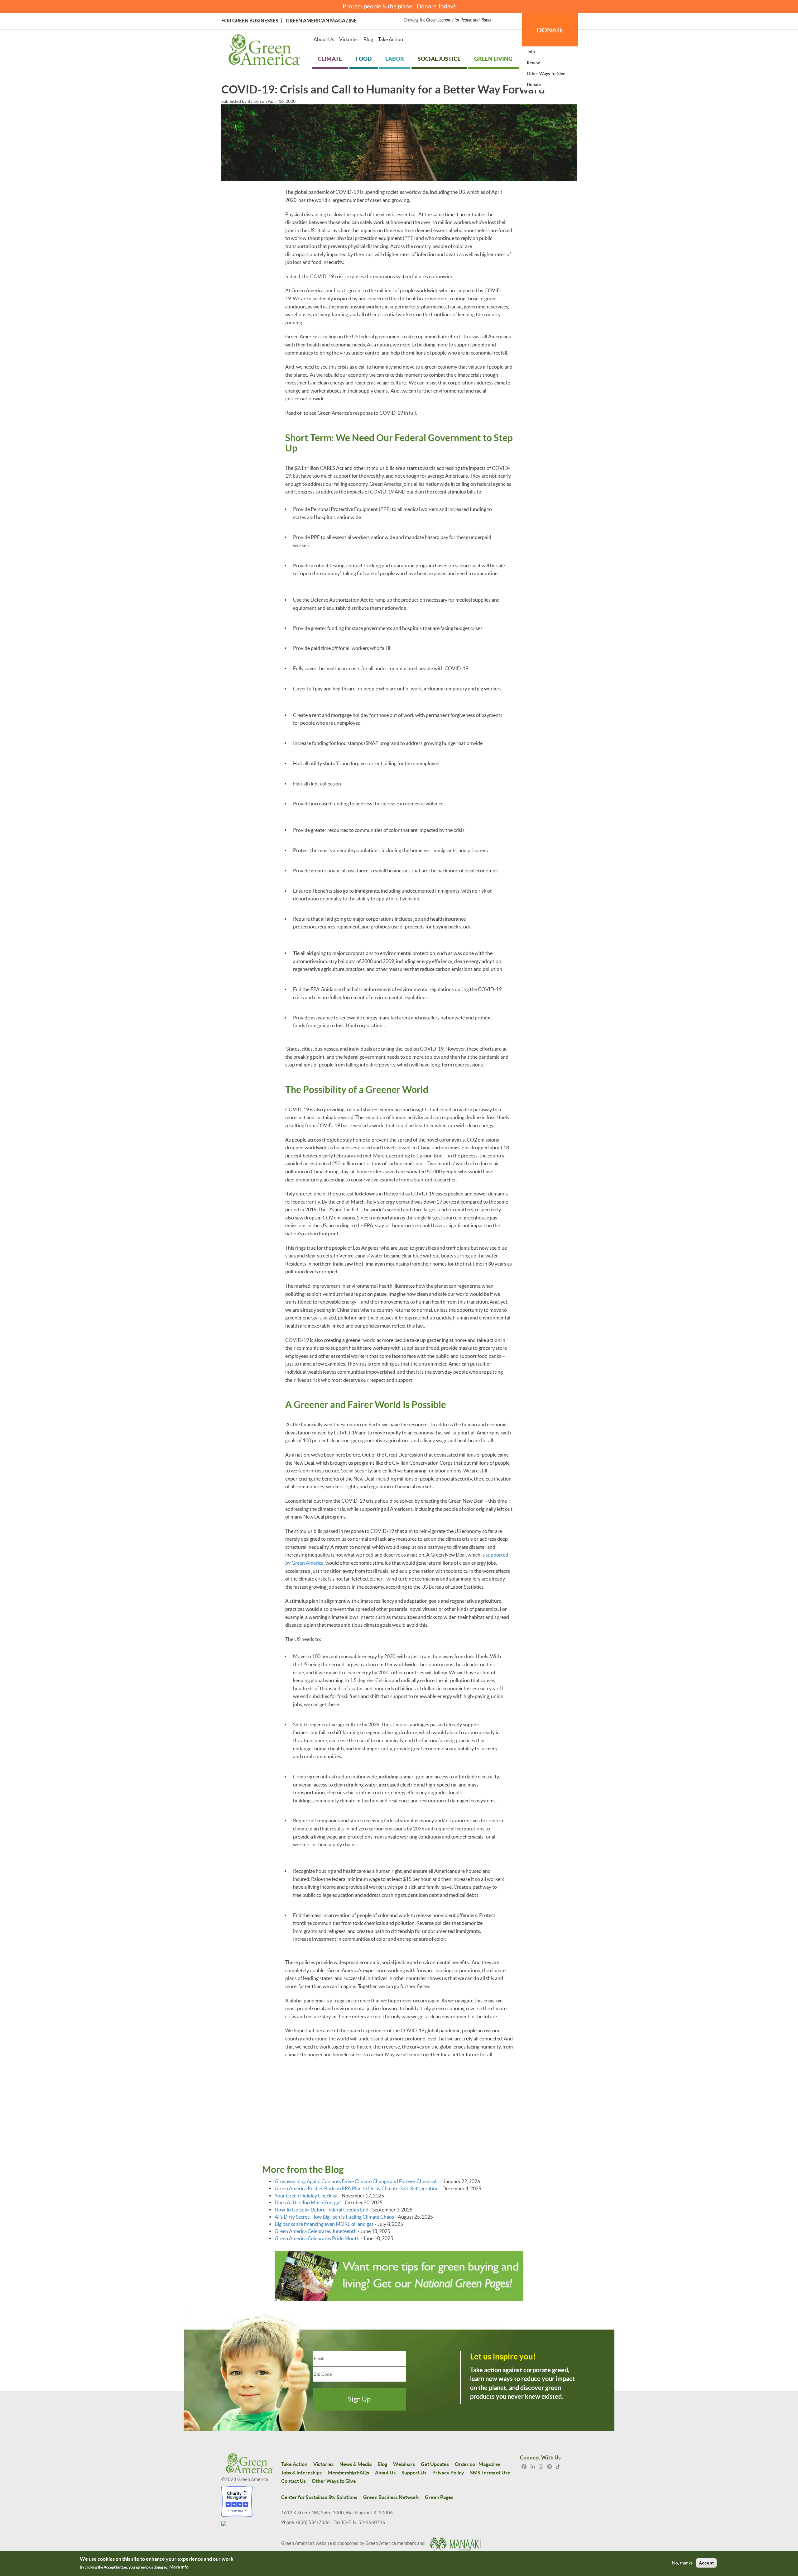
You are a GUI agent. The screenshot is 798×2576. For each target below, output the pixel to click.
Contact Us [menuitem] (293, 2481)
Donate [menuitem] (534, 84)
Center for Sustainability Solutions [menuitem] (319, 2497)
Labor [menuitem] (395, 59)
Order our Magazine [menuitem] (477, 2464)
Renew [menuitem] (533, 63)
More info (179, 2567)
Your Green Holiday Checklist (306, 2196)
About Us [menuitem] (324, 39)
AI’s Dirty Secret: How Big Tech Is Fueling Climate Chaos (334, 2217)
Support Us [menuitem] (414, 2473)
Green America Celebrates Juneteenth (316, 2231)
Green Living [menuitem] (493, 59)
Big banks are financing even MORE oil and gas (324, 2224)
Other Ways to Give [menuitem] (546, 74)
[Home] (264, 51)
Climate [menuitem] (330, 59)
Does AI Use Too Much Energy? (308, 2202)
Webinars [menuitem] (404, 2464)
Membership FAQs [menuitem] (348, 2473)
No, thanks (682, 2563)
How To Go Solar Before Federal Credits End (322, 2210)
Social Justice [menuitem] (439, 59)
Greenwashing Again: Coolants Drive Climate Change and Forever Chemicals (357, 2181)
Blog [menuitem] (368, 39)
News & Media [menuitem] (356, 2464)
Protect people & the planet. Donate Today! (399, 6)
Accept (706, 2563)
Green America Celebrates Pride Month (317, 2238)
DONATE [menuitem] (550, 30)
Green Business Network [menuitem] (391, 2497)
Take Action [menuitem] (391, 39)
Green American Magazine (321, 21)
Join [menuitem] (531, 52)
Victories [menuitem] (349, 39)
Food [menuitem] (364, 59)
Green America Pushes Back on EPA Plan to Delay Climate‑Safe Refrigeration (357, 2188)
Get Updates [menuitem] (435, 2464)
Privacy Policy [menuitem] (448, 2473)
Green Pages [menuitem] (439, 2497)
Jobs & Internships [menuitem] (301, 2473)
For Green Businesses (250, 21)
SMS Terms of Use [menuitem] (490, 2473)
